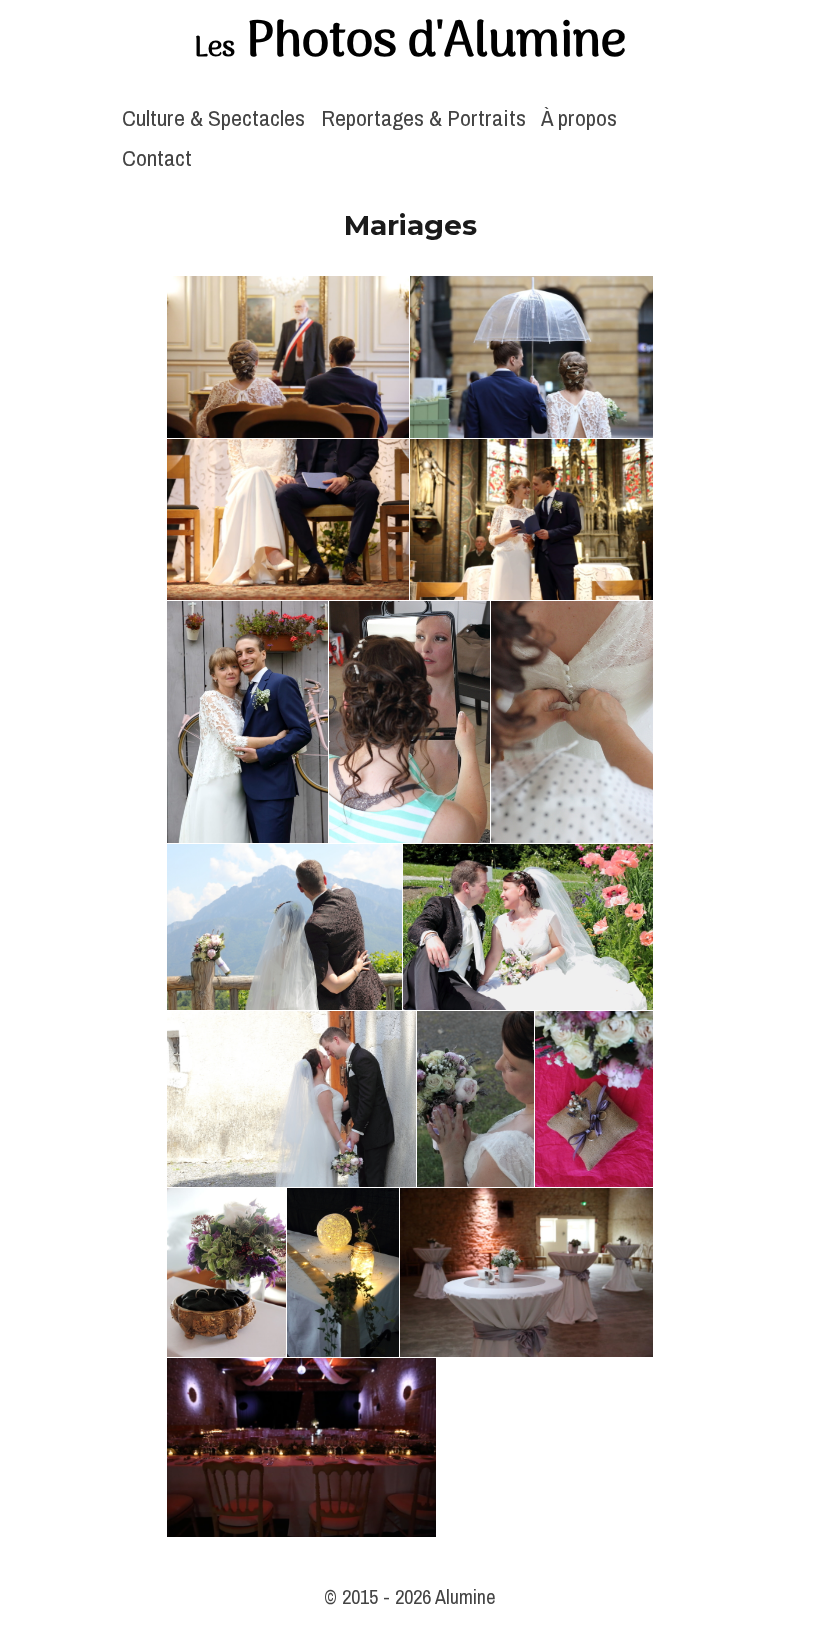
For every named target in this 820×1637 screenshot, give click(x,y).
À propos (579, 117)
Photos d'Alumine (410, 43)
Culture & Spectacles (213, 117)
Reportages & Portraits (423, 117)
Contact (157, 157)
